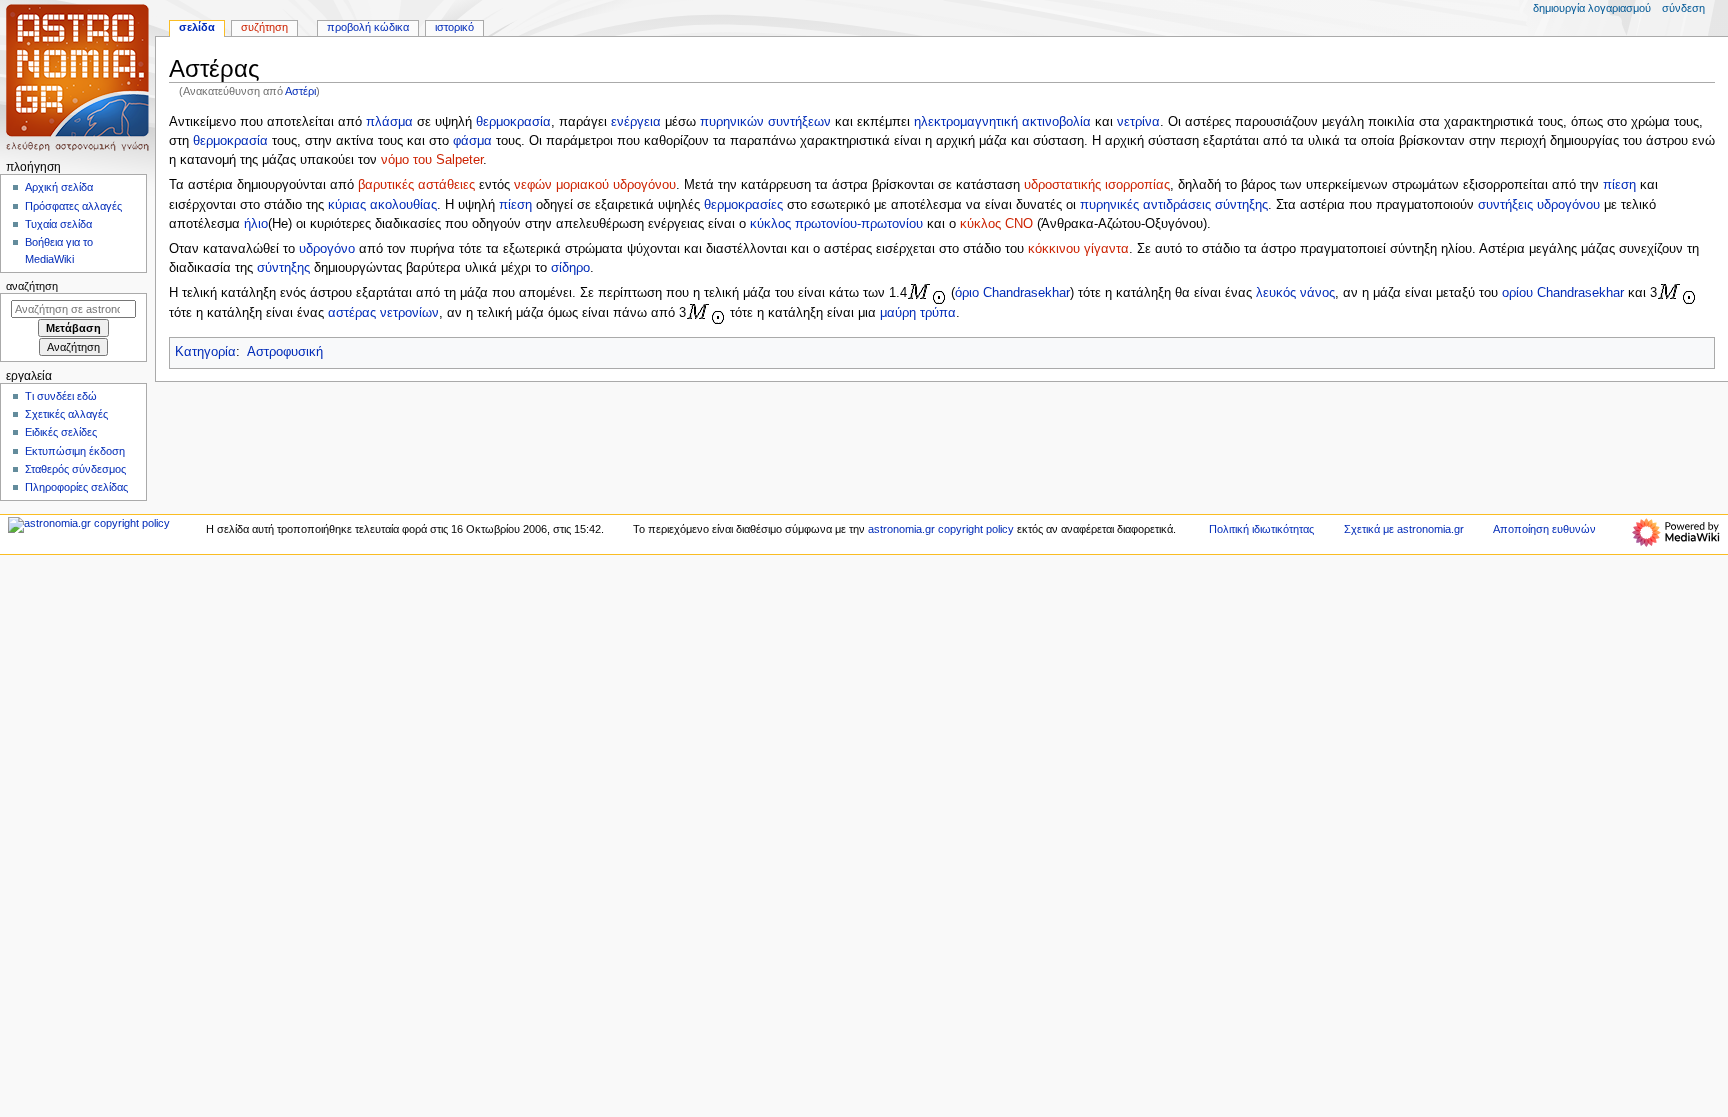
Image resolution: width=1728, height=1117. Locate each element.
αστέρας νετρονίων (383, 314)
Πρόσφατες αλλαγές (73, 206)
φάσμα (472, 141)
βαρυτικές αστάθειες (416, 185)
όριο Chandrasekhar (1012, 294)
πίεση (1619, 185)
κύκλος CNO (996, 224)
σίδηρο (570, 268)
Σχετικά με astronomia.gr (1404, 529)
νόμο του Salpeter (432, 160)
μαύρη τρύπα (918, 314)
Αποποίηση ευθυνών (1544, 529)
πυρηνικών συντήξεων (765, 122)
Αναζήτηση (32, 286)
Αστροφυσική (285, 352)
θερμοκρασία (513, 122)
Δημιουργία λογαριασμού (1592, 8)
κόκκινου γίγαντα (1078, 249)
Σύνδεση (1683, 8)
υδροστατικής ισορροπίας (1097, 185)
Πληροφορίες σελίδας (76, 487)
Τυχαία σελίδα (58, 224)
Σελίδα (197, 27)
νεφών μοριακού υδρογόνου (595, 185)
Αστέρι (300, 91)
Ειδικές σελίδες (61, 432)
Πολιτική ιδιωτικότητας (1261, 529)
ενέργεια (636, 122)
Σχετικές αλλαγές (66, 414)
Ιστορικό (454, 27)
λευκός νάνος (1295, 294)
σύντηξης (283, 268)
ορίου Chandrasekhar (1563, 294)
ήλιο (256, 224)
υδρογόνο (327, 249)
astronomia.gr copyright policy (941, 529)
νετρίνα (1138, 122)
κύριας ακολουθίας (382, 205)
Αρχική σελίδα (59, 187)
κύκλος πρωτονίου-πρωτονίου (836, 224)
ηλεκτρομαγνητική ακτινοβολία (1002, 122)
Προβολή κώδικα (368, 27)
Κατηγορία (205, 352)
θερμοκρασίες (743, 205)
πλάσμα (389, 122)
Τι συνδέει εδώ (61, 396)
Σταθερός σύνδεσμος (75, 469)
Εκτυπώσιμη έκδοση (75, 451)
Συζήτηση (264, 27)
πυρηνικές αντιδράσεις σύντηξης (1174, 205)
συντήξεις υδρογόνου (1539, 205)
